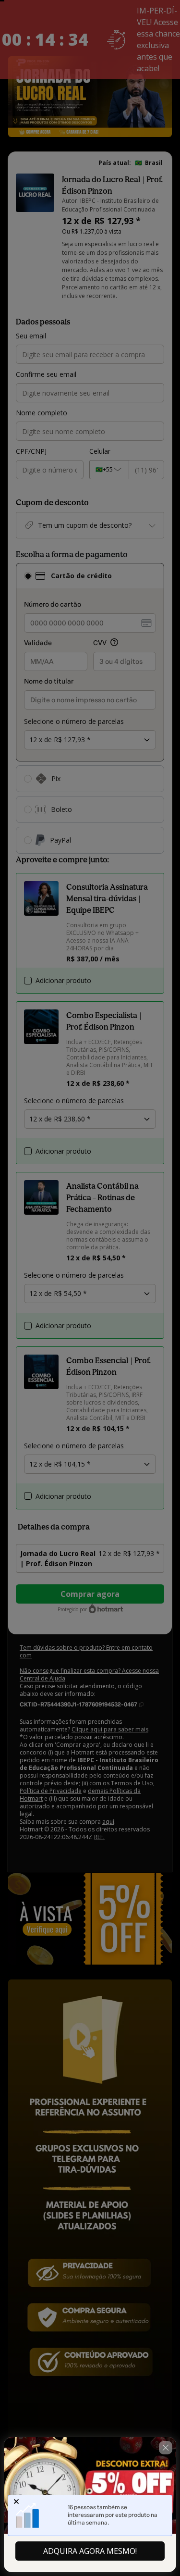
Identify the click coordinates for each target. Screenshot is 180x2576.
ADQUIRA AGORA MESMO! (90, 2551)
